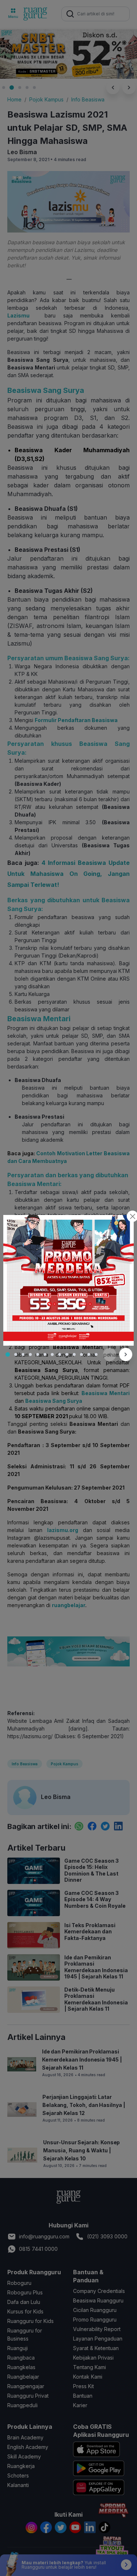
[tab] (8, 1354)
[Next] (126, 1354)
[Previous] (110, 1354)
